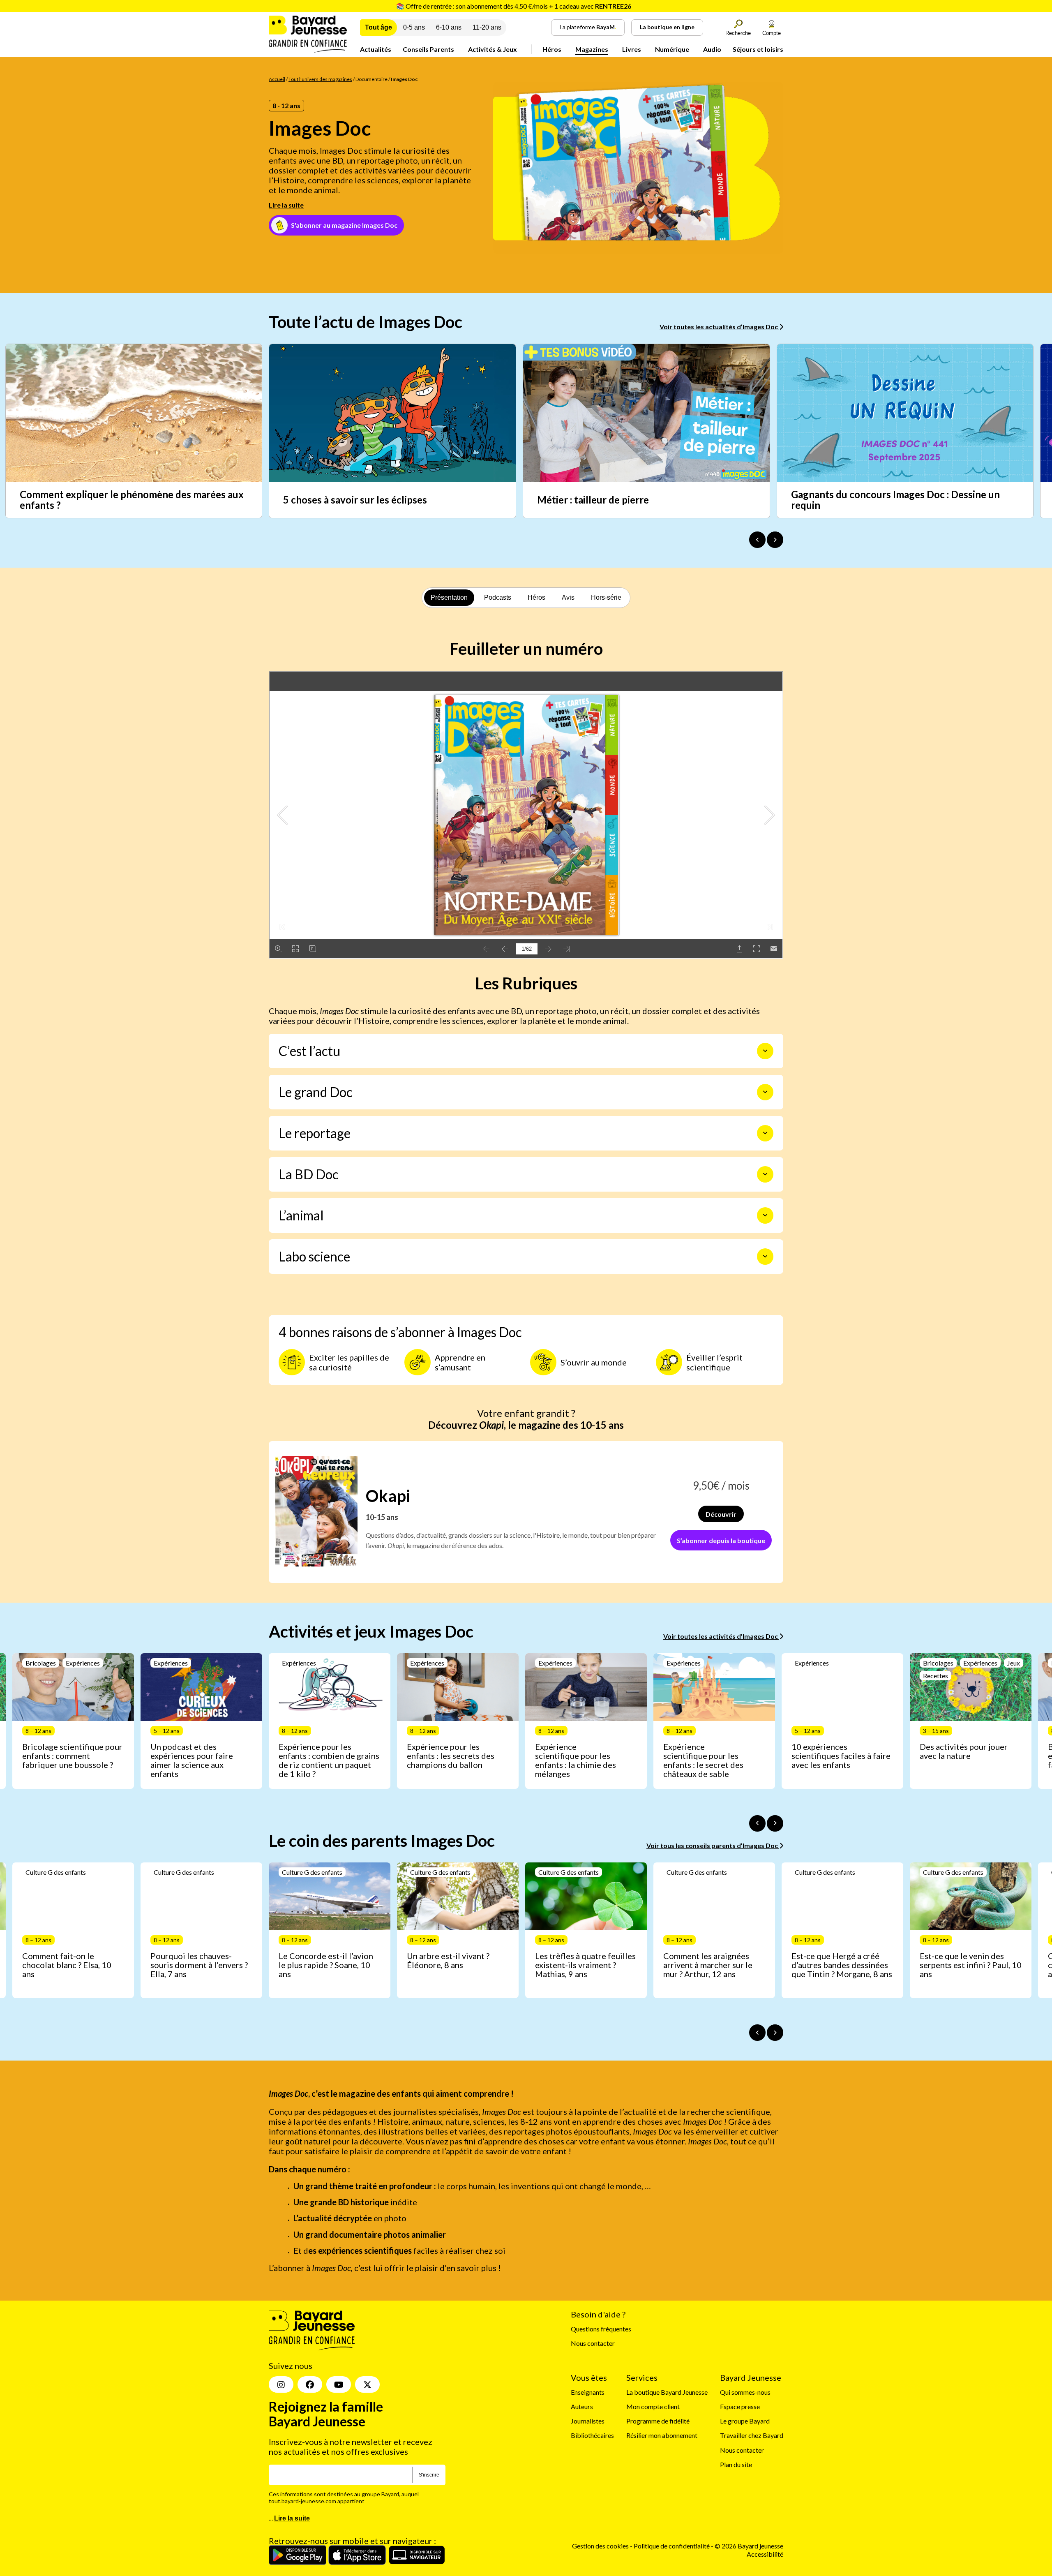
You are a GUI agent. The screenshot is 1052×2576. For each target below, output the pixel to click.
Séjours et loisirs (758, 49)
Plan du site (736, 2464)
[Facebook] (310, 2384)
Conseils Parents (428, 49)
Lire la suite (286, 205)
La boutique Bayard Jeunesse (667, 2392)
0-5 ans (414, 27)
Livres (632, 49)
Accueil (277, 79)
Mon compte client (653, 2406)
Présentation (449, 597)
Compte (772, 33)
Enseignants (588, 2392)
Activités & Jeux (493, 49)
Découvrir (721, 1514)
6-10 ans (449, 27)
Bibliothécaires (592, 2436)
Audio (712, 49)
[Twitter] (367, 2384)
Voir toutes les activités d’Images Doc (721, 1636)
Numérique (672, 49)
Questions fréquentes (601, 2329)
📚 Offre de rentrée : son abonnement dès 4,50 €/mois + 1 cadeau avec (514, 6)
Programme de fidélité (658, 2421)
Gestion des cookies (600, 2546)
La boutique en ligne (667, 27)
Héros (552, 49)
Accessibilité (765, 2554)
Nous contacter (593, 2343)
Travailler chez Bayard (752, 2436)
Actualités (376, 49)
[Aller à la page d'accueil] (308, 50)
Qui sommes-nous (745, 2392)
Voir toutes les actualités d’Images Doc (719, 327)
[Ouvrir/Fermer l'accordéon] (765, 1051)
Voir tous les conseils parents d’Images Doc (713, 1845)
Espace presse (740, 2406)
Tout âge (378, 27)
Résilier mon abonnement (662, 2436)
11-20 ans (487, 27)
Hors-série (606, 597)
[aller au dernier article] (757, 1823)
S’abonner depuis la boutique (721, 1540)
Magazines (592, 49)
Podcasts (498, 597)
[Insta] (281, 2384)
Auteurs (582, 2406)
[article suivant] (775, 1823)
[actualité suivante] (775, 540)
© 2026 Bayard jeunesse (749, 2546)
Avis (568, 597)
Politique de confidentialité (672, 2546)
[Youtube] (339, 2384)
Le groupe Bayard (745, 2421)
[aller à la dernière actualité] (757, 540)
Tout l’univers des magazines (320, 79)
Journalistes (588, 2421)
